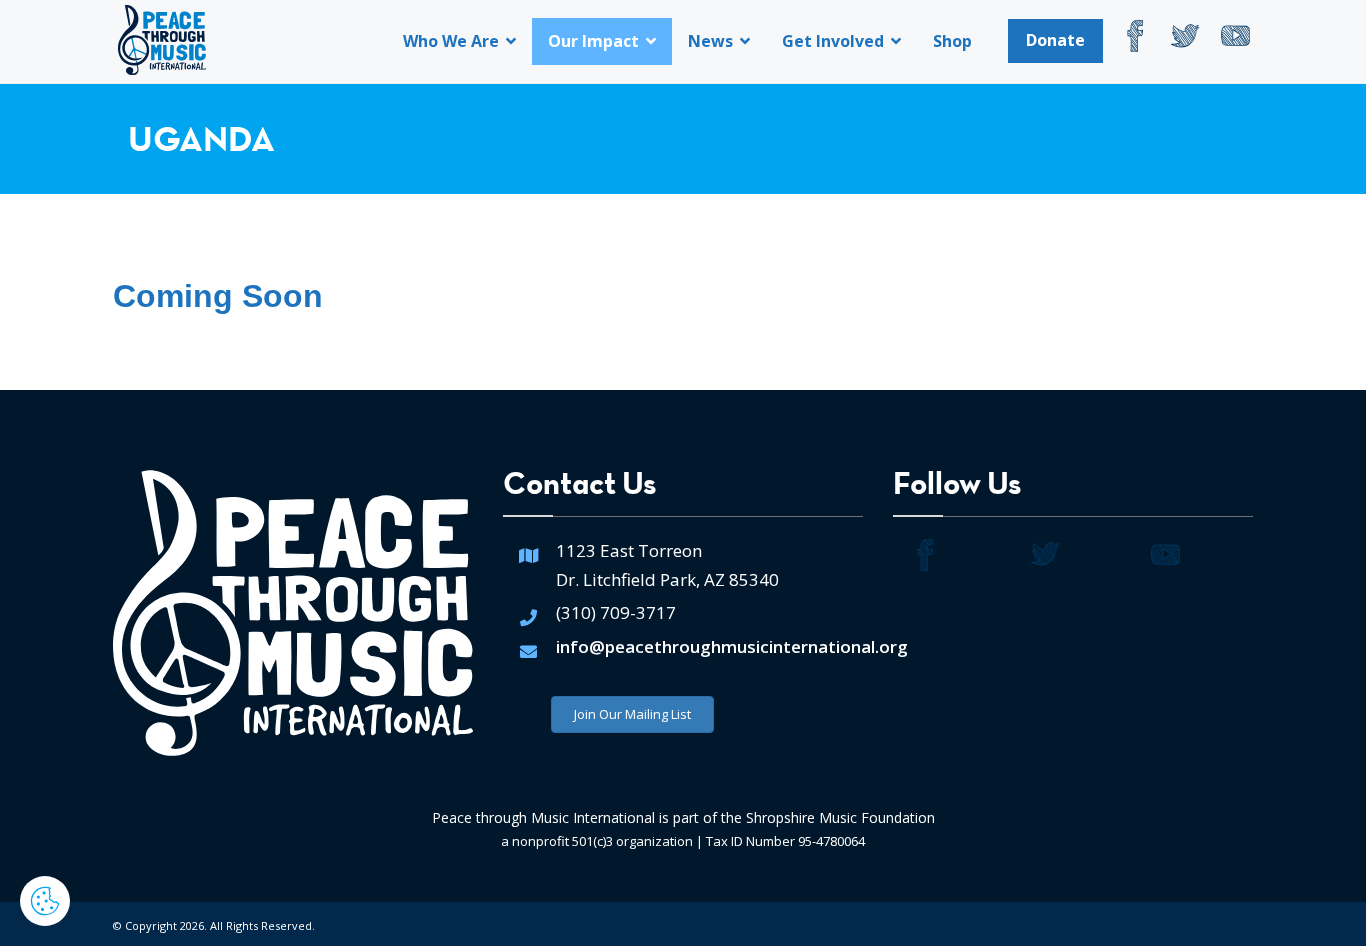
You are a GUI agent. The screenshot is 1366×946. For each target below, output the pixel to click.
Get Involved (835, 41)
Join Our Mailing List (632, 714)
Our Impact (595, 41)
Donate (1055, 40)
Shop (952, 41)
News (712, 41)
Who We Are (453, 41)
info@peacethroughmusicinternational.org (732, 646)
